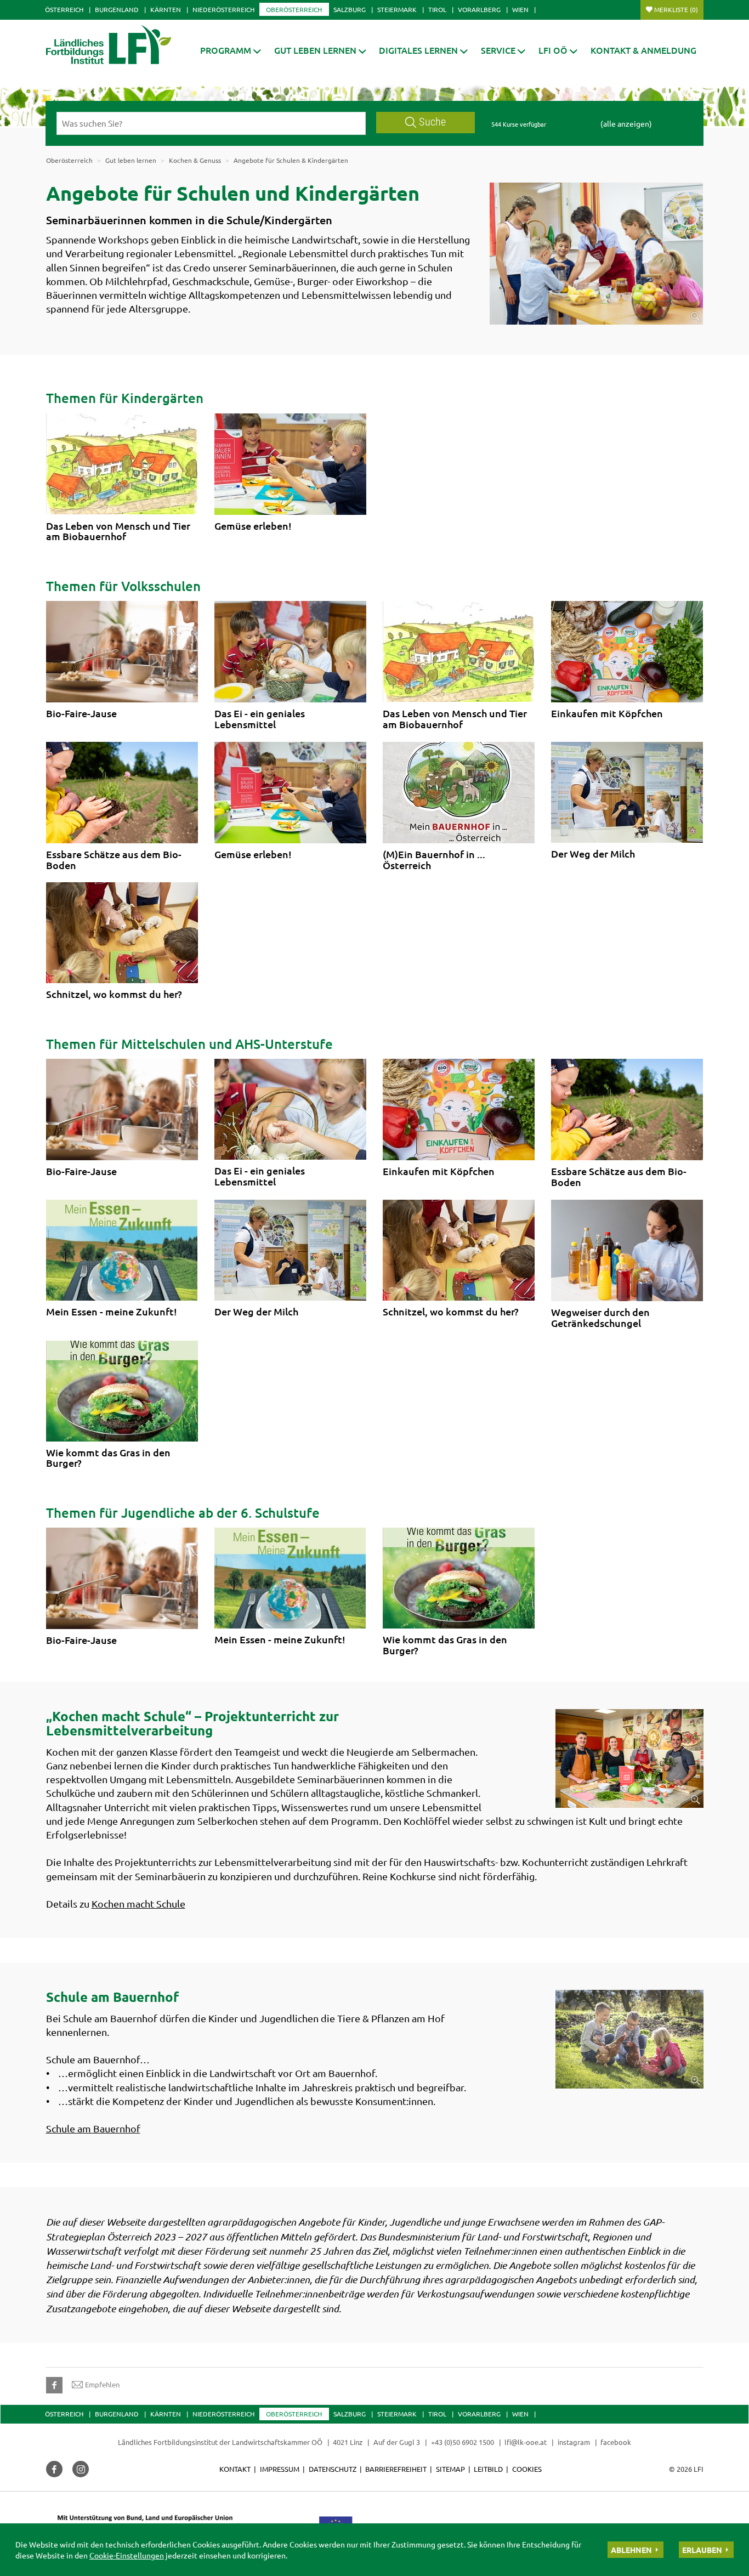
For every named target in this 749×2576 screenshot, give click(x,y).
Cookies (527, 2469)
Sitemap (450, 2469)
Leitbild (488, 2469)
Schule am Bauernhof (93, 2128)
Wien (520, 9)
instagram (574, 2442)
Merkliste (676, 9)
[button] (231, 50)
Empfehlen (102, 2384)
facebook (616, 2442)
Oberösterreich (294, 9)
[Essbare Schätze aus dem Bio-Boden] (122, 793)
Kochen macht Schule (138, 1903)
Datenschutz (333, 2469)
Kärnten (166, 9)
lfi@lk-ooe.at (526, 2442)
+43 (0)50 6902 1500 (463, 2442)
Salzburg (350, 9)
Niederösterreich (223, 9)
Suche (432, 122)
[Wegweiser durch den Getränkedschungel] (627, 1250)
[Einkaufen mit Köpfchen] (627, 652)
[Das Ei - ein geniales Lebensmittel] (290, 652)
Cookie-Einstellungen (127, 2555)
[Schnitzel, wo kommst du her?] (122, 933)
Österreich (64, 9)
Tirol (437, 9)
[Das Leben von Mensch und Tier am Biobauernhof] (122, 464)
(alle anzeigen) (626, 123)
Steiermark (397, 9)
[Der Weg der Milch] (627, 792)
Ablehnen (631, 2550)
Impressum (280, 2469)
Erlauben (702, 2550)
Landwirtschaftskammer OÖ (277, 2442)
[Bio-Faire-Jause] (122, 652)
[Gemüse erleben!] (290, 464)
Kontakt (235, 2469)
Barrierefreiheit (396, 2469)
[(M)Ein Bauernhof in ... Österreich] (459, 793)
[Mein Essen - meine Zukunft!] (122, 1250)
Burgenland (117, 9)
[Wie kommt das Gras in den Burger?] (122, 1391)
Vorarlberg (479, 9)
